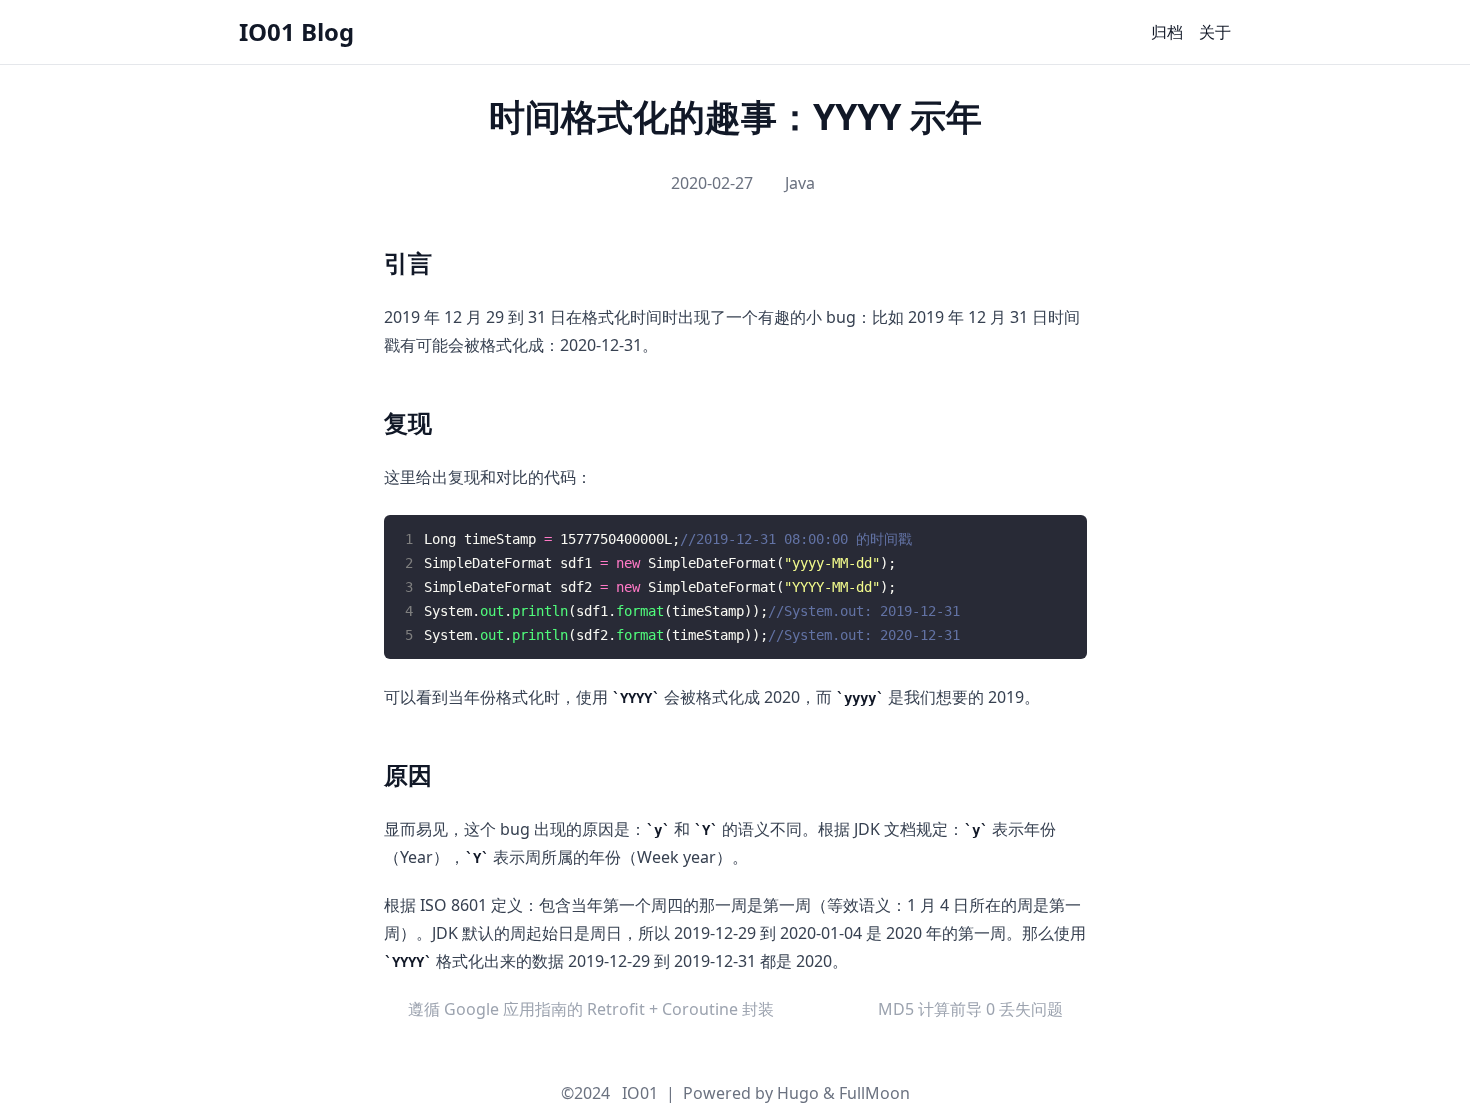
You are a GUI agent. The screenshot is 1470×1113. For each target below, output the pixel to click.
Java (800, 183)
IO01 (640, 1093)
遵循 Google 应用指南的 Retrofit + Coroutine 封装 (591, 1009)
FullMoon (874, 1093)
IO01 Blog (296, 32)
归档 (1167, 32)
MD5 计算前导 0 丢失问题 (970, 1009)
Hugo (798, 1093)
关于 (1215, 32)
